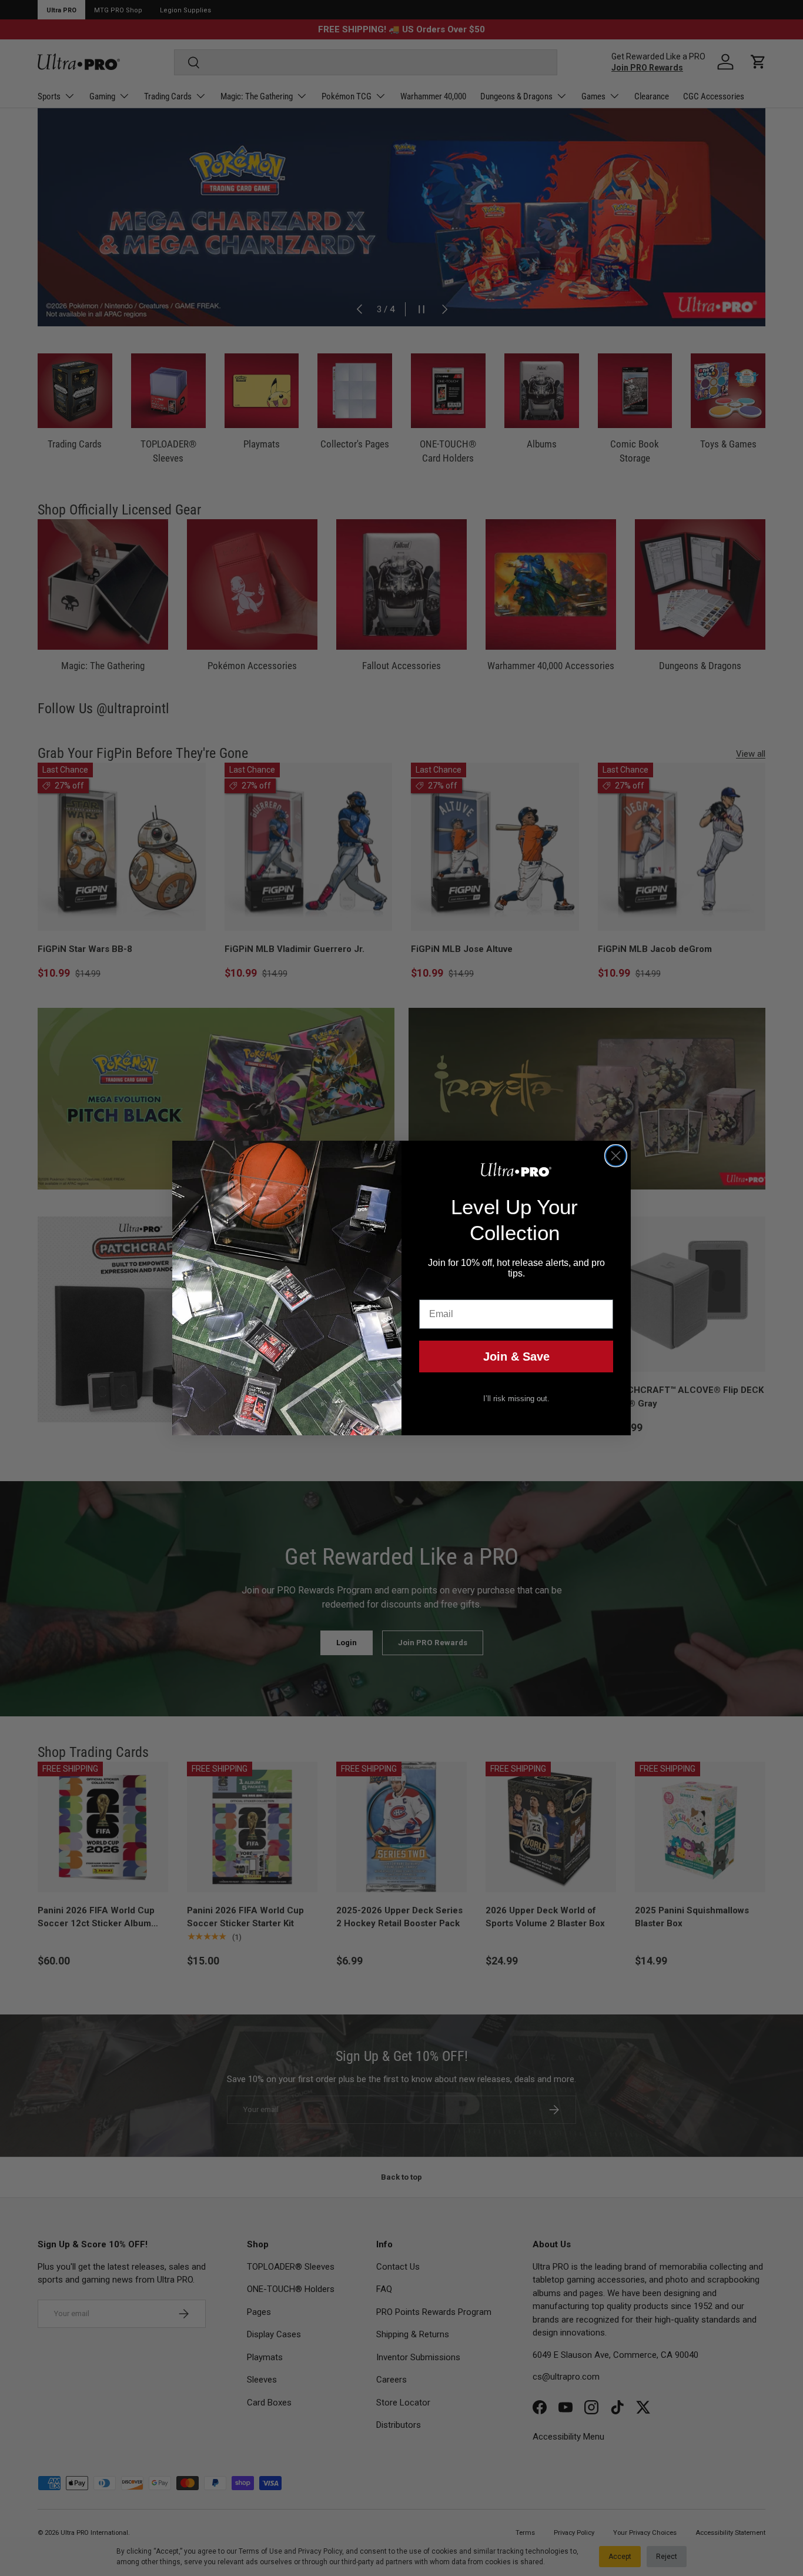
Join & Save (516, 1357)
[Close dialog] (616, 1156)
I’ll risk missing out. (516, 1399)
